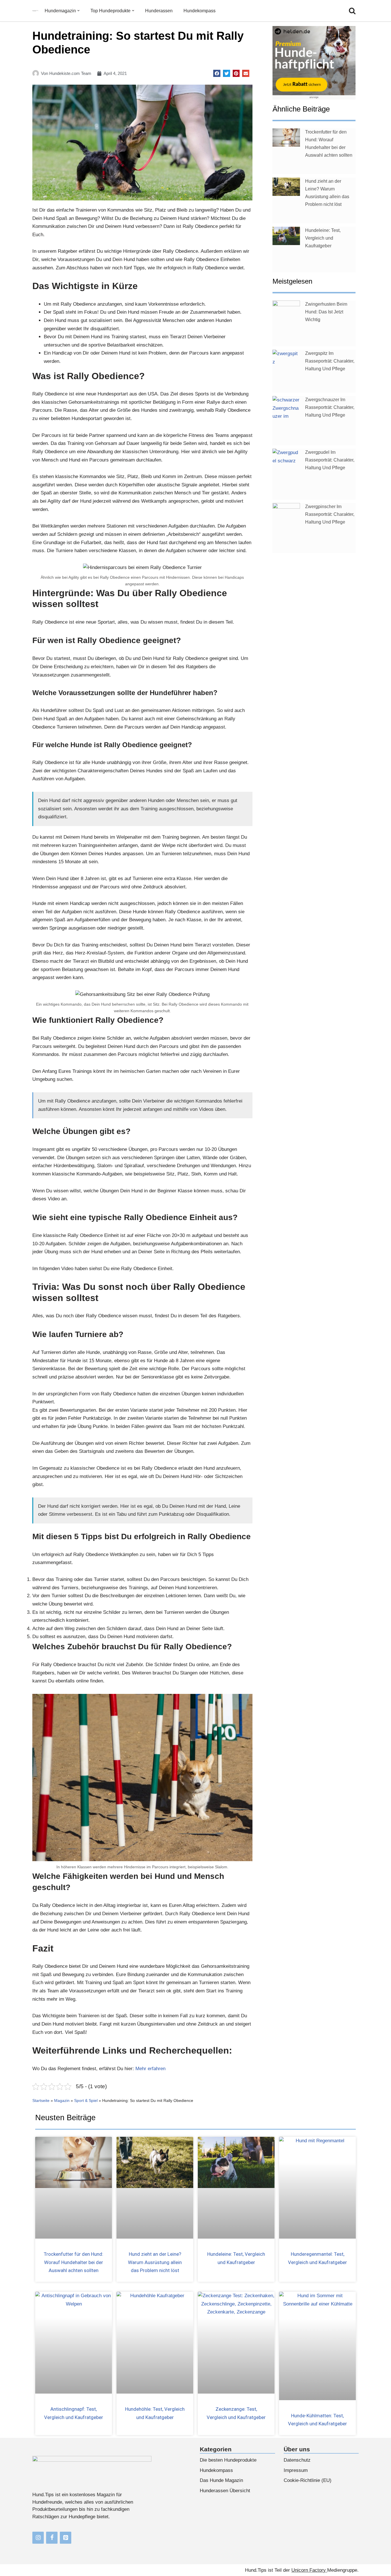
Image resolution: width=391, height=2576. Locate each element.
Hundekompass (200, 11)
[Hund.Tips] (35, 11)
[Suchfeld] (352, 11)
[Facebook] (52, 2538)
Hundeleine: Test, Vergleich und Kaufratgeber (323, 238)
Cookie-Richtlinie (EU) (308, 2480)
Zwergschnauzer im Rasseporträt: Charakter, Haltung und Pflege (330, 407)
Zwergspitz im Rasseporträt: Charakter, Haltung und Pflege (330, 361)
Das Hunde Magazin (221, 2480)
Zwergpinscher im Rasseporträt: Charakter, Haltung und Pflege (330, 514)
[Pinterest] (66, 2538)
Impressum (296, 2470)
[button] (78, 11)
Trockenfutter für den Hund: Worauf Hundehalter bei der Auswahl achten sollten (74, 2262)
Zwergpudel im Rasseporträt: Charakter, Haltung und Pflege (330, 460)
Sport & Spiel (86, 2100)
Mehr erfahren (150, 2069)
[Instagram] (38, 2538)
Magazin (62, 2100)
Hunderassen (159, 11)
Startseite (41, 2100)
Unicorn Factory (309, 2570)
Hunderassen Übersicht (225, 2491)
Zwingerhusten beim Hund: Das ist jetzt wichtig (326, 312)
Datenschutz (297, 2460)
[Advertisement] (314, 645)
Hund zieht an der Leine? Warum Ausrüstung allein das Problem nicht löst (155, 2262)
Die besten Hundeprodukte (228, 2460)
